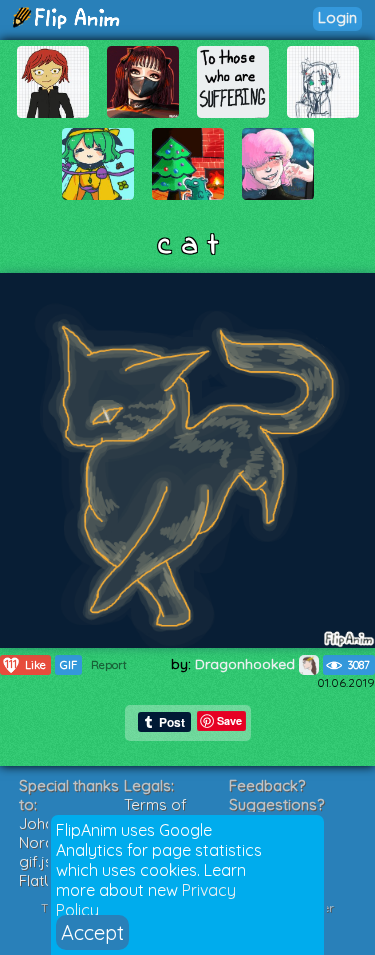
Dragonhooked (247, 664)
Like (25, 664)
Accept (92, 932)
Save (229, 720)
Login (337, 17)
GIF (68, 665)
